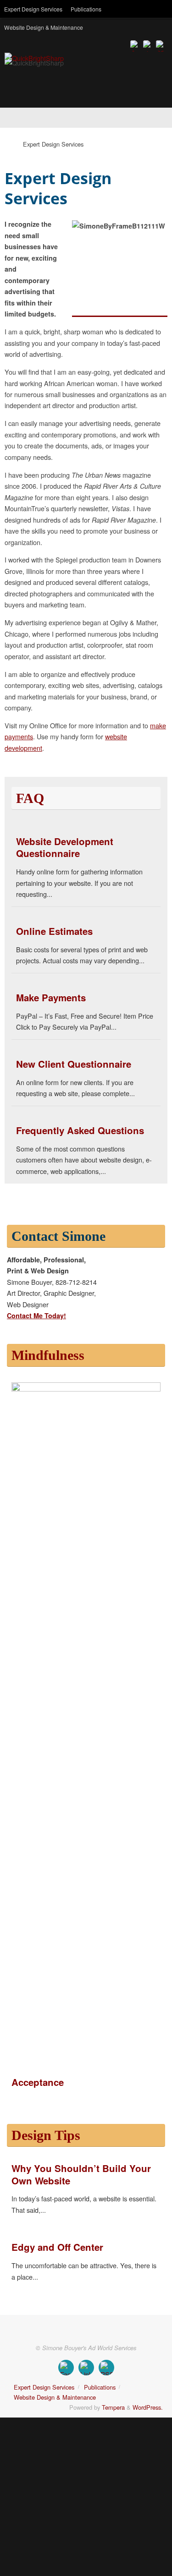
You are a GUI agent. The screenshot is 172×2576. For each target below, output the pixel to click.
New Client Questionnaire (74, 1064)
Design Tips (46, 2135)
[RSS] (161, 45)
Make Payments (51, 997)
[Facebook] (135, 45)
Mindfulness (48, 1355)
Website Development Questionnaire (65, 847)
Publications (86, 9)
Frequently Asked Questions (80, 1130)
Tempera (113, 2407)
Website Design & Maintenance (44, 27)
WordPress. (148, 2407)
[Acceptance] (86, 1389)
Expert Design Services (33, 9)
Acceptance (38, 2082)
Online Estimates (54, 931)
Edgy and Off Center (57, 2247)
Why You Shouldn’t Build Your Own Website (81, 2174)
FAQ (30, 798)
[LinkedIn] (148, 45)
